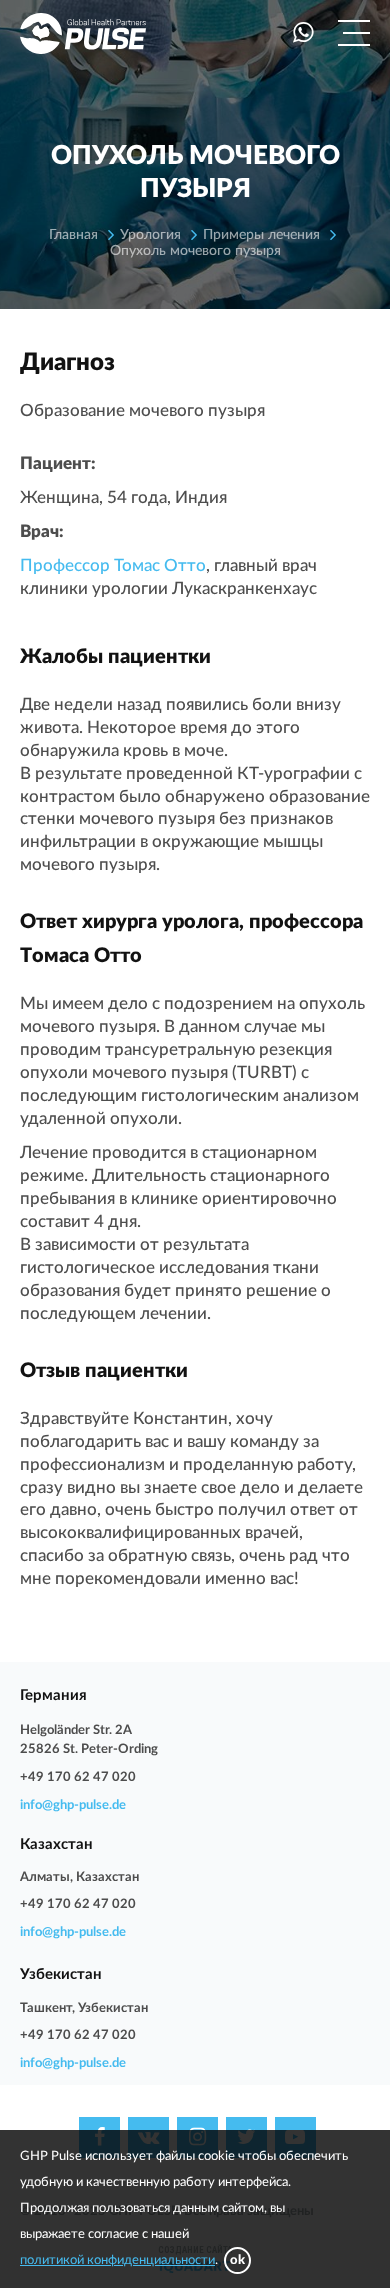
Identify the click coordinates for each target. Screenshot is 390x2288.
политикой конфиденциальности (117, 2260)
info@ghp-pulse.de (73, 1805)
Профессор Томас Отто (113, 565)
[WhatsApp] (303, 33)
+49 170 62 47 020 (78, 1777)
